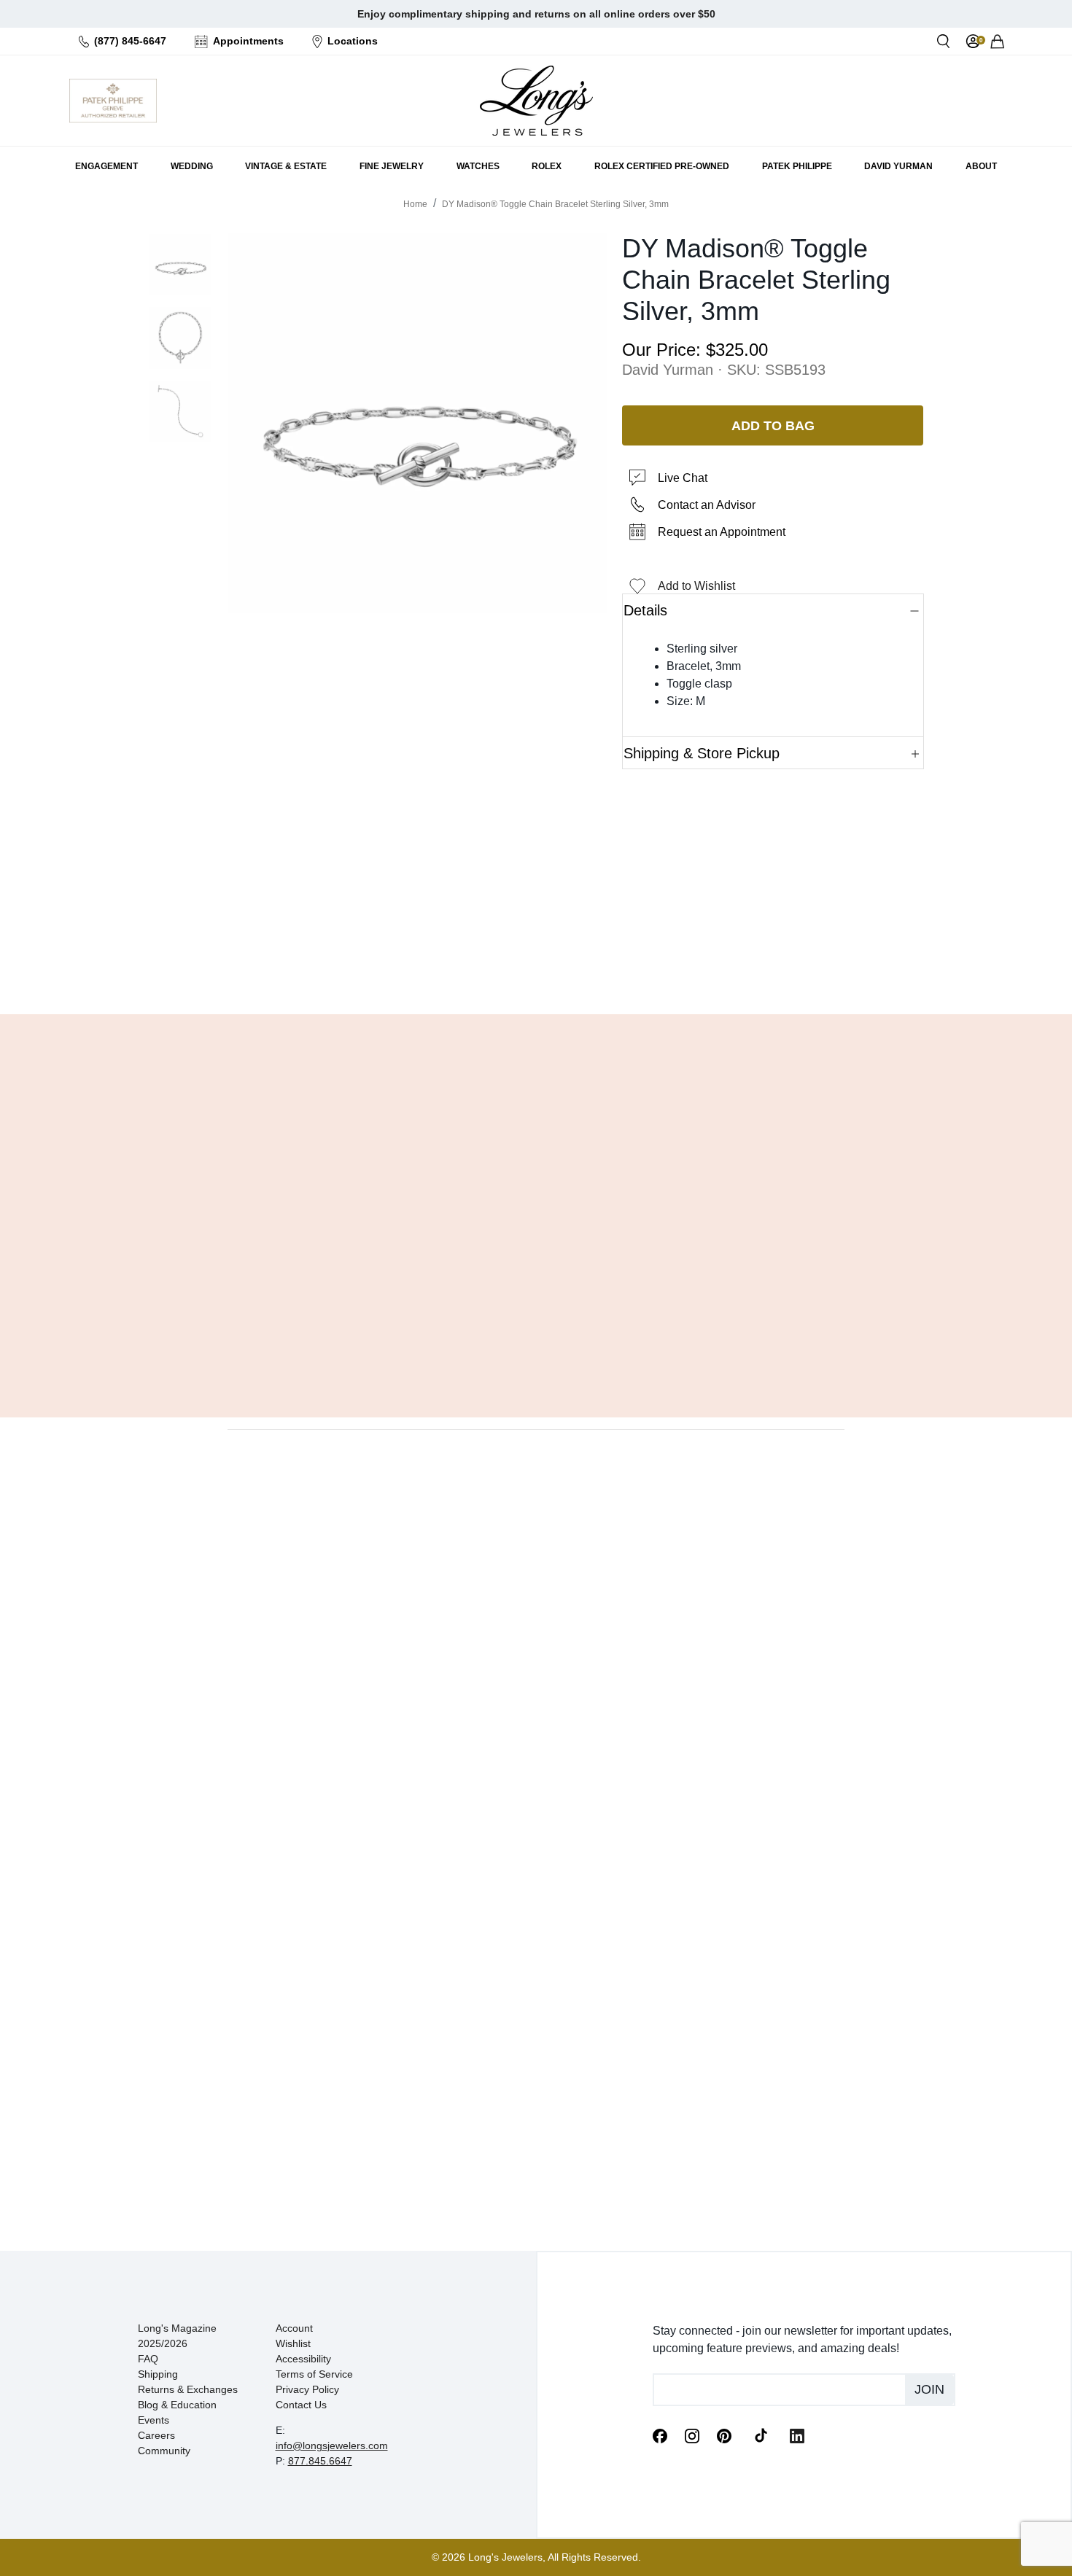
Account (294, 2328)
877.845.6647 (320, 2461)
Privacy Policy (307, 2389)
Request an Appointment (722, 532)
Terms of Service (314, 2374)
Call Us (431, 966)
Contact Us (301, 2405)
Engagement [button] (106, 166)
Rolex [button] (547, 166)
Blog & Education (177, 2405)
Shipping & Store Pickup (702, 753)
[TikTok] (761, 2435)
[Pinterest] (724, 2435)
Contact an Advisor (707, 505)
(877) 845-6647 (130, 41)
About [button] (981, 166)
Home (415, 204)
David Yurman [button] (898, 166)
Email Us (536, 966)
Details (645, 610)
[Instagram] (692, 2435)
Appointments (248, 41)
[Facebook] (660, 2435)
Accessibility (303, 2359)
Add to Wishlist (696, 586)
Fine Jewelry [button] (392, 166)
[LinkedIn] (797, 2435)
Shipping (158, 2374)
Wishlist (293, 2343)
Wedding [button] (192, 166)
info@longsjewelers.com (332, 2445)
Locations (353, 41)
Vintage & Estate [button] (286, 166)
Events (154, 2420)
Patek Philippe (797, 166)
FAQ (148, 2359)
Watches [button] (478, 166)
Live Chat (683, 478)
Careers (156, 2435)
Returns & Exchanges (188, 2389)
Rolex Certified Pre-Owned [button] (662, 166)
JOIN (929, 2389)
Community (164, 2451)
